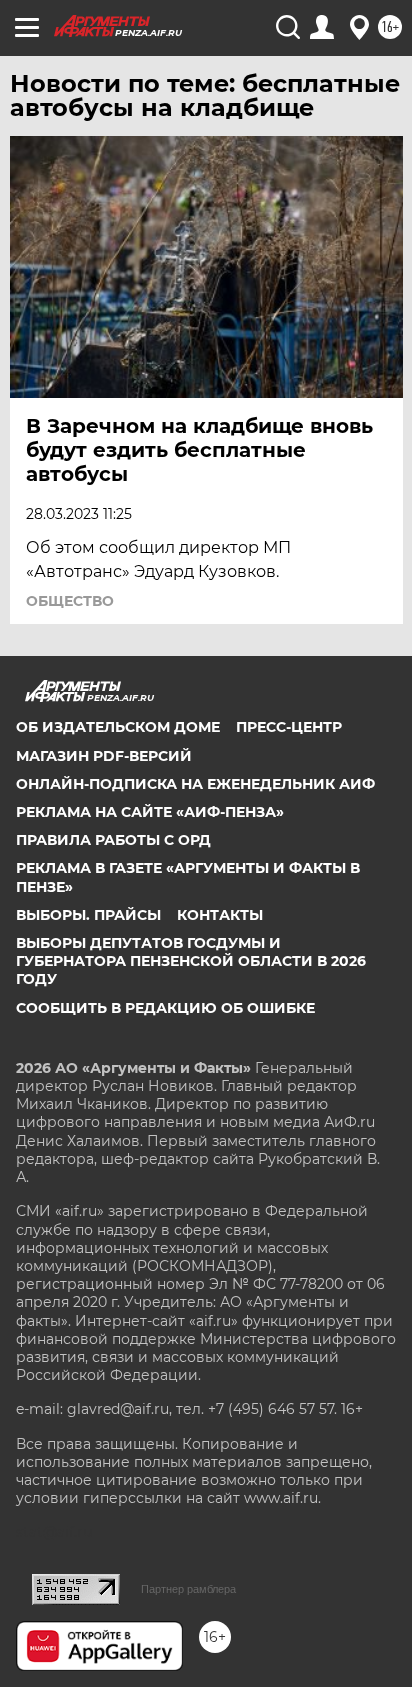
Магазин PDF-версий (104, 756)
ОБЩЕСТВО (70, 601)
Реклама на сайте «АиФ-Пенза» (150, 812)
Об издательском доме (118, 727)
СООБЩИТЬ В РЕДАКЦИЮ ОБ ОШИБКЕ (165, 1008)
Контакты (220, 915)
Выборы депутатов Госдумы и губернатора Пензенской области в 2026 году (191, 961)
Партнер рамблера (188, 1589)
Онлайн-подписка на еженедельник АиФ (195, 784)
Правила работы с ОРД (113, 840)
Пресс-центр (289, 727)
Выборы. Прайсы (88, 915)
